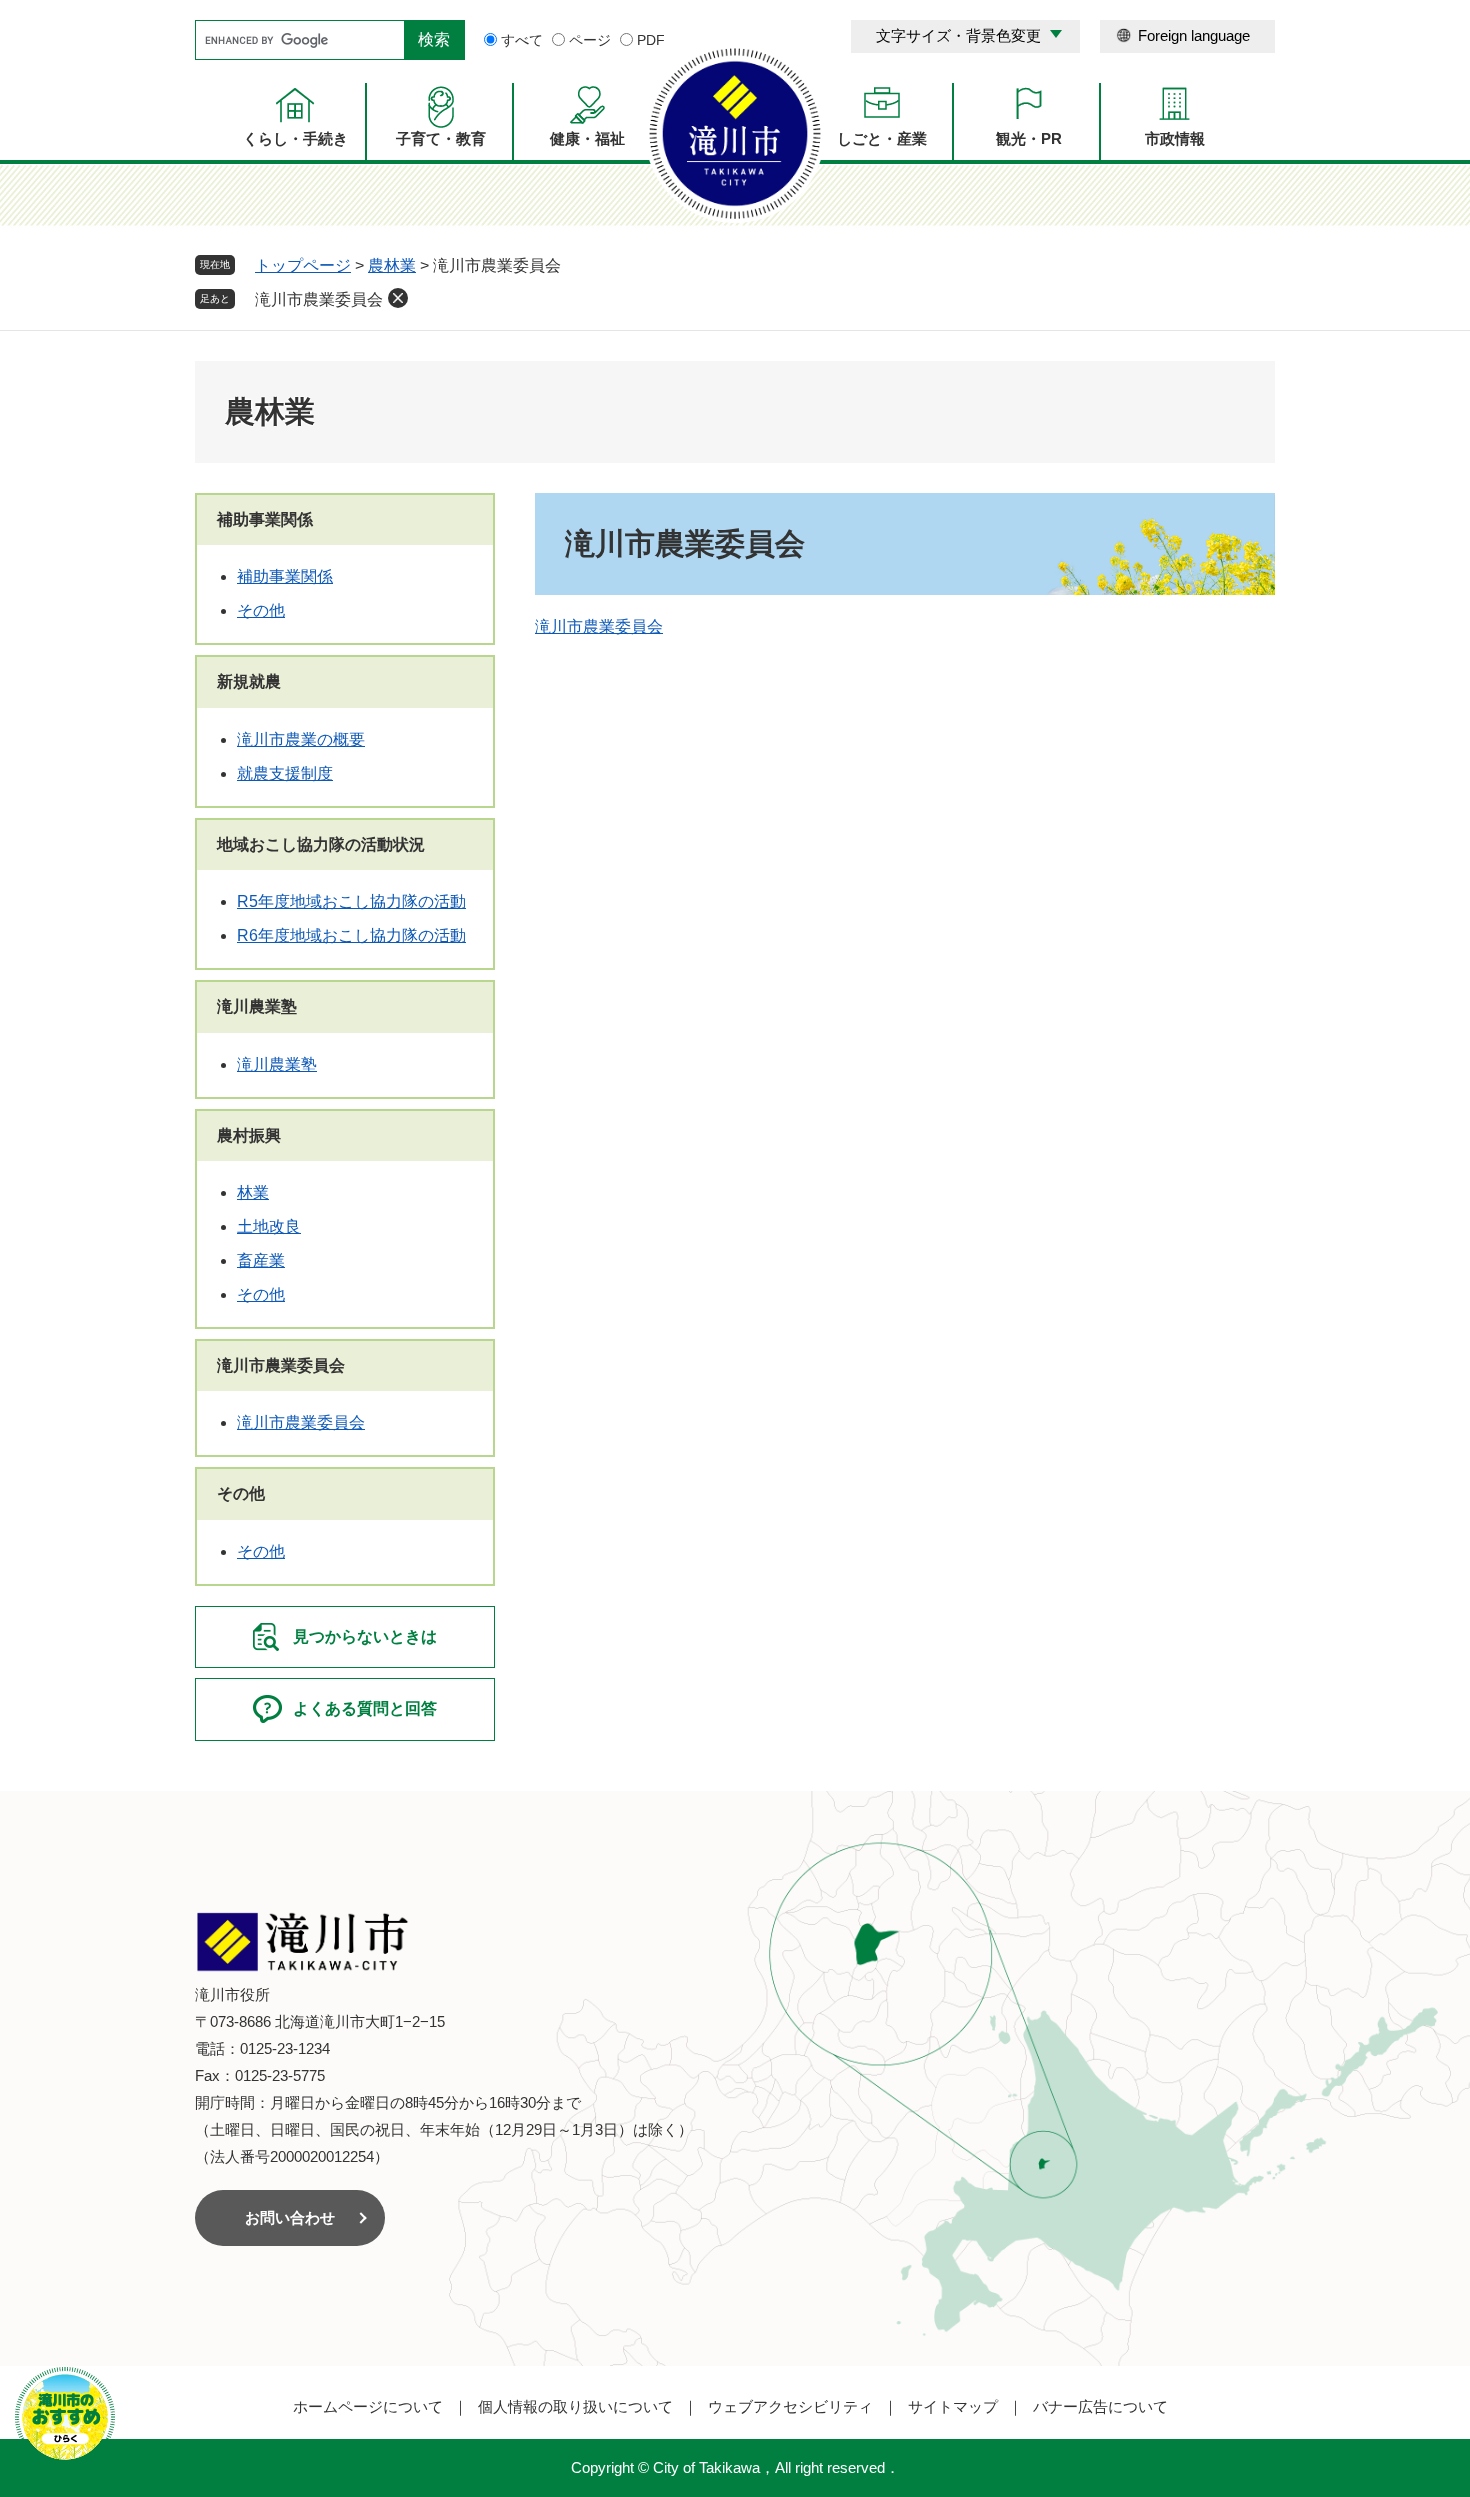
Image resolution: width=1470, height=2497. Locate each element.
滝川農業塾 (257, 1006)
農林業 (392, 265)
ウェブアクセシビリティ (790, 2406)
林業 (253, 1192)
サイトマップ (953, 2406)
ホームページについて (368, 2406)
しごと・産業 (882, 138)
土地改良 (269, 1226)
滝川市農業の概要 (301, 739)
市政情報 (1175, 138)
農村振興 (249, 1135)
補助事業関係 (265, 519)
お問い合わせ (290, 2217)
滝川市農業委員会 (319, 299)
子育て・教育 (441, 138)
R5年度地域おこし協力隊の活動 (351, 901)
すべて (522, 40)
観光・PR (1029, 138)
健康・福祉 (587, 138)
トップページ (303, 265)
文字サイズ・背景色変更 (958, 35)
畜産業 (261, 1260)
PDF (651, 40)
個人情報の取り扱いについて (575, 2406)
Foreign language (1194, 35)
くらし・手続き (295, 138)
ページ (590, 40)
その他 (261, 610)
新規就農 (249, 681)
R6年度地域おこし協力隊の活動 (351, 935)
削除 (398, 298)
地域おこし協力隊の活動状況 (321, 844)
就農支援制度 (285, 773)
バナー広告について (1100, 2406)
